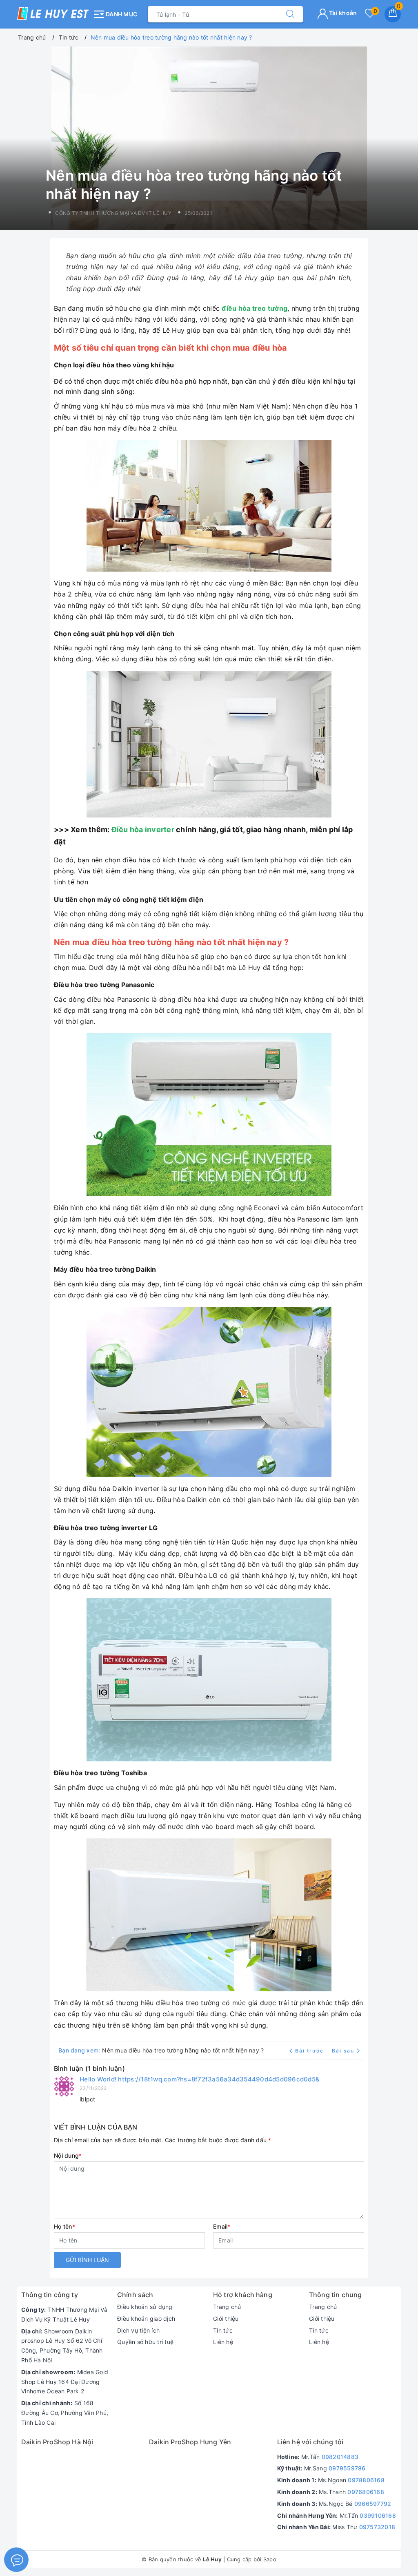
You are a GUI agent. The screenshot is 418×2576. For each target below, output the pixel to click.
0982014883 (340, 2457)
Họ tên (64, 2226)
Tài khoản (342, 13)
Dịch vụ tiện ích (138, 2330)
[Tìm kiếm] (290, 14)
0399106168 (378, 2515)
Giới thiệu (226, 2319)
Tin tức (223, 2330)
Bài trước (310, 2051)
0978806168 (366, 2480)
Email (222, 2226)
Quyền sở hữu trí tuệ (145, 2342)
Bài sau (343, 2051)
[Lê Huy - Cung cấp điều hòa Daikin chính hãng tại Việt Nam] (53, 13)
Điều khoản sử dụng (145, 2307)
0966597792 (373, 2504)
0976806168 (366, 2492)
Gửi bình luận (87, 2260)
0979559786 (347, 2468)
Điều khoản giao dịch (146, 2319)
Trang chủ (227, 2307)
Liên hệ (223, 2342)
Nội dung (68, 2155)
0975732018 (377, 2527)
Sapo (270, 2559)
